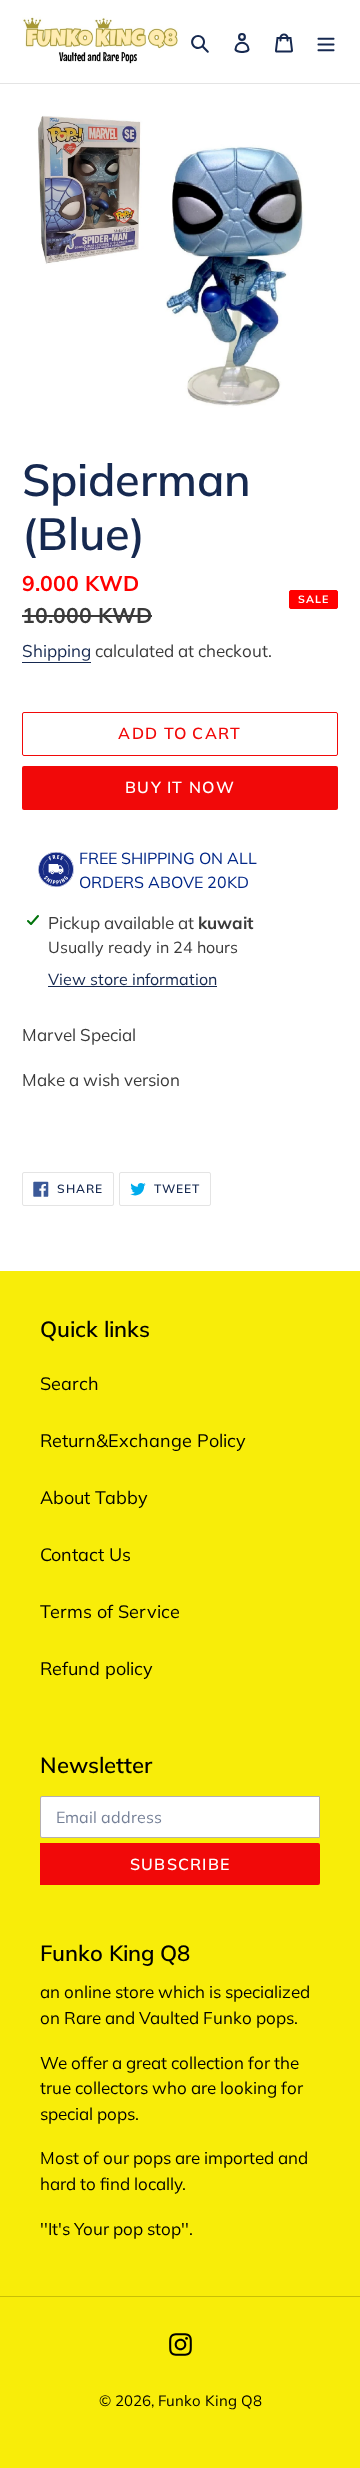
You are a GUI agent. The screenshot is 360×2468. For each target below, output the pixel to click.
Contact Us (85, 1554)
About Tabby (94, 1497)
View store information (132, 979)
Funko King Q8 (210, 2400)
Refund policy (96, 1668)
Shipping (56, 650)
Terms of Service (110, 1611)
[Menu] (326, 41)
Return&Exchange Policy (143, 1440)
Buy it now (180, 787)
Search (69, 1383)
